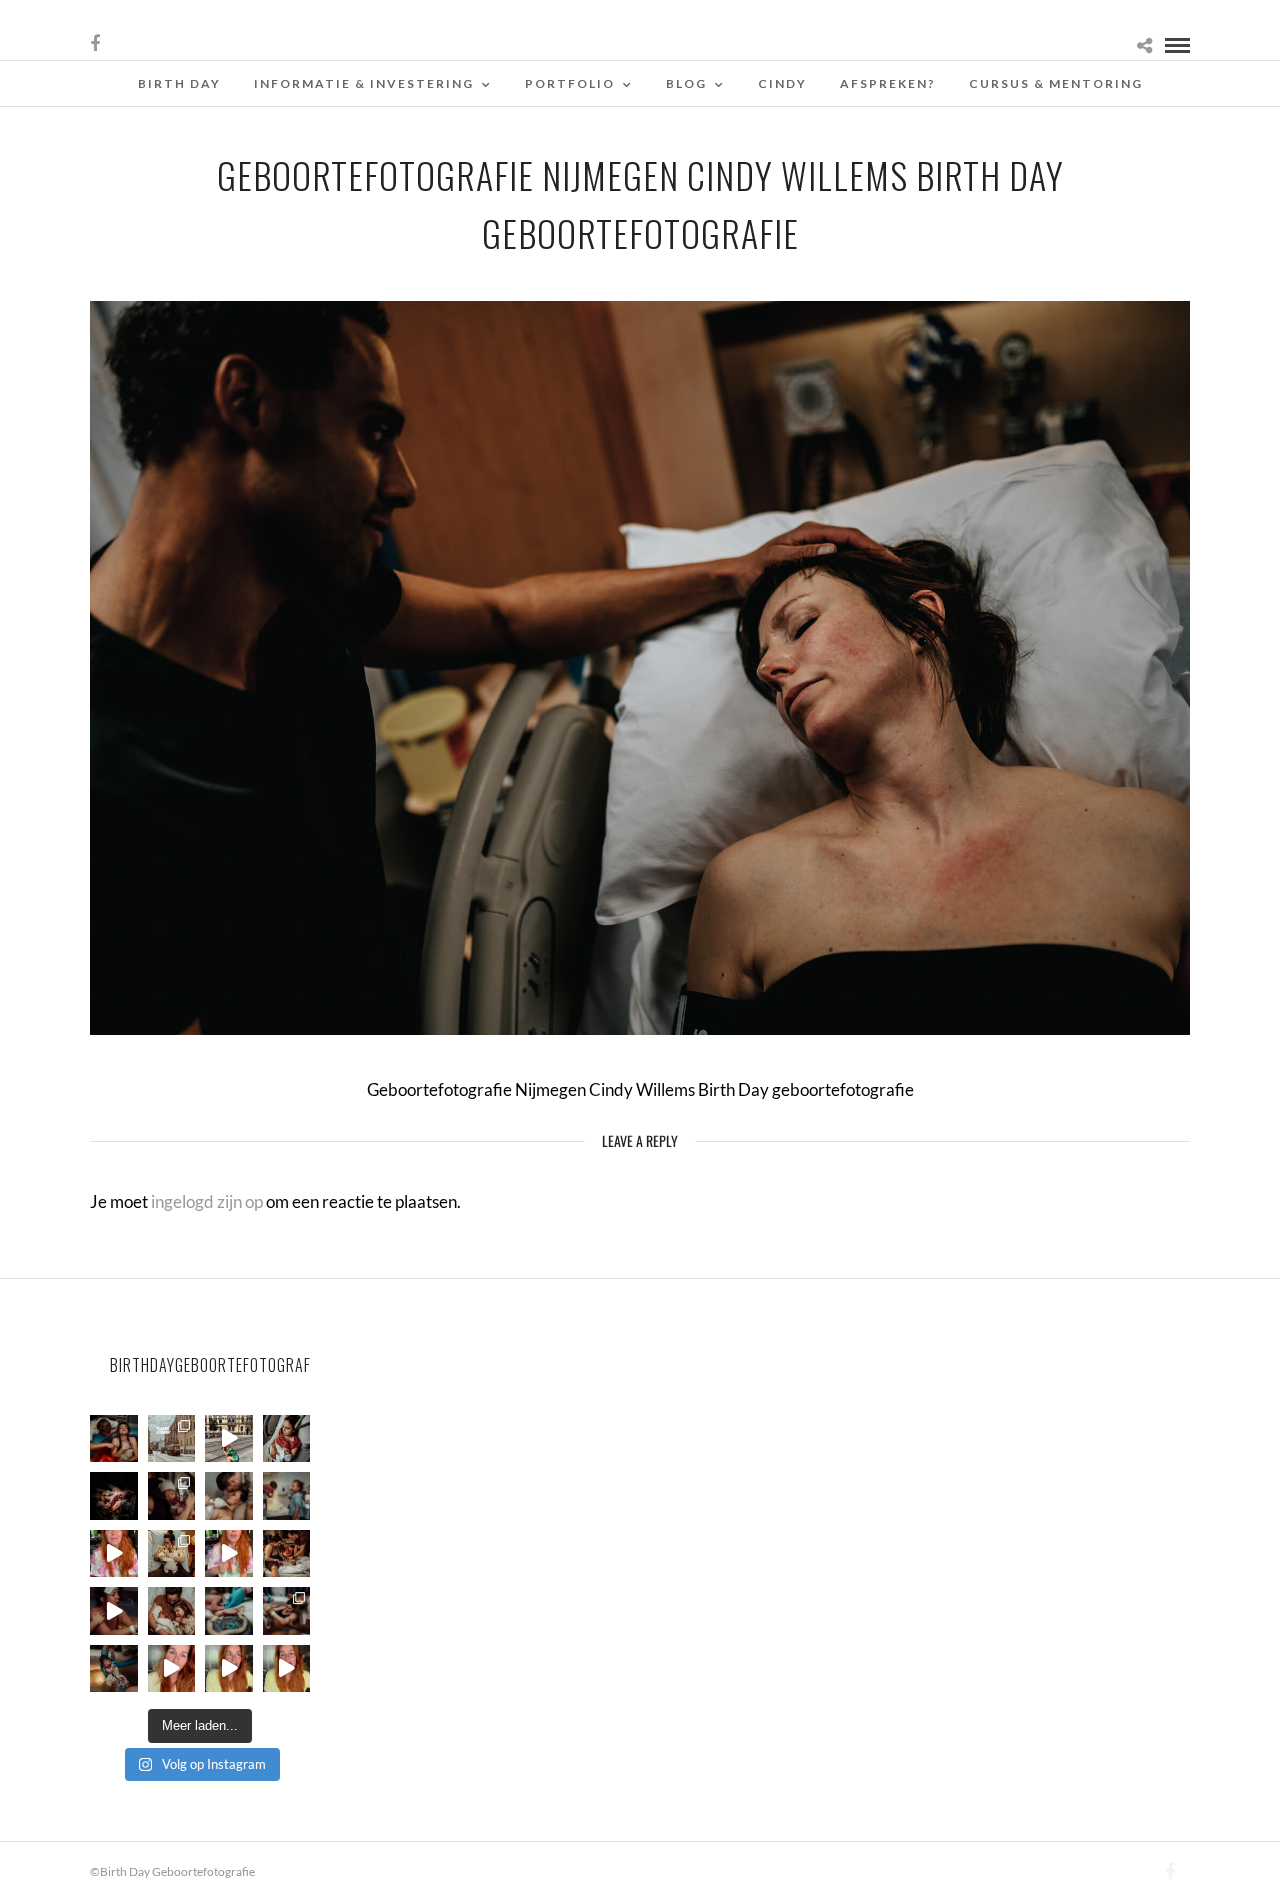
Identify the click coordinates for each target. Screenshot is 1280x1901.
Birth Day (179, 83)
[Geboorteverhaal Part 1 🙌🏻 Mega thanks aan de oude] (287, 1669)
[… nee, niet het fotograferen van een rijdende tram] (229, 1439)
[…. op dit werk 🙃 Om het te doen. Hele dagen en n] (172, 1554)
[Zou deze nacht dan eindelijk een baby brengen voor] (229, 1669)
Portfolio (570, 83)
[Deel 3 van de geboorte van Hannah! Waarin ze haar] (114, 1554)
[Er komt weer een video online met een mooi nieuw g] (172, 1611)
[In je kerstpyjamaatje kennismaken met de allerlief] (172, 1496)
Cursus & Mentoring (1056, 83)
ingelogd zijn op (207, 1201)
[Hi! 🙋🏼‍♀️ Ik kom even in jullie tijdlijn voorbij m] (114, 1669)
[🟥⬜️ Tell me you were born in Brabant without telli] (287, 1496)
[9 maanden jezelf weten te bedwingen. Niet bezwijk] (287, 1611)
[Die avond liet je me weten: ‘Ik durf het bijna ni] (114, 1439)
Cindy (782, 83)
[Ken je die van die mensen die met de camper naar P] (172, 1439)
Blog (686, 83)
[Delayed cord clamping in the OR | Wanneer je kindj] (114, 1496)
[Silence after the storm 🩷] (229, 1496)
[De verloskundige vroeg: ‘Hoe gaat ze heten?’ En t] (229, 1554)
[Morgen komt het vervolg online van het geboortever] (287, 1554)
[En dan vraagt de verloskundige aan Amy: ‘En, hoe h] (172, 1669)
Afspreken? (888, 83)
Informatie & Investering (364, 83)
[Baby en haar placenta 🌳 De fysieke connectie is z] (229, 1611)
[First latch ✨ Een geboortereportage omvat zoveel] (287, 1439)
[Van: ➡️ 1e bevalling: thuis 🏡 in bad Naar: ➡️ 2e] (114, 1611)
